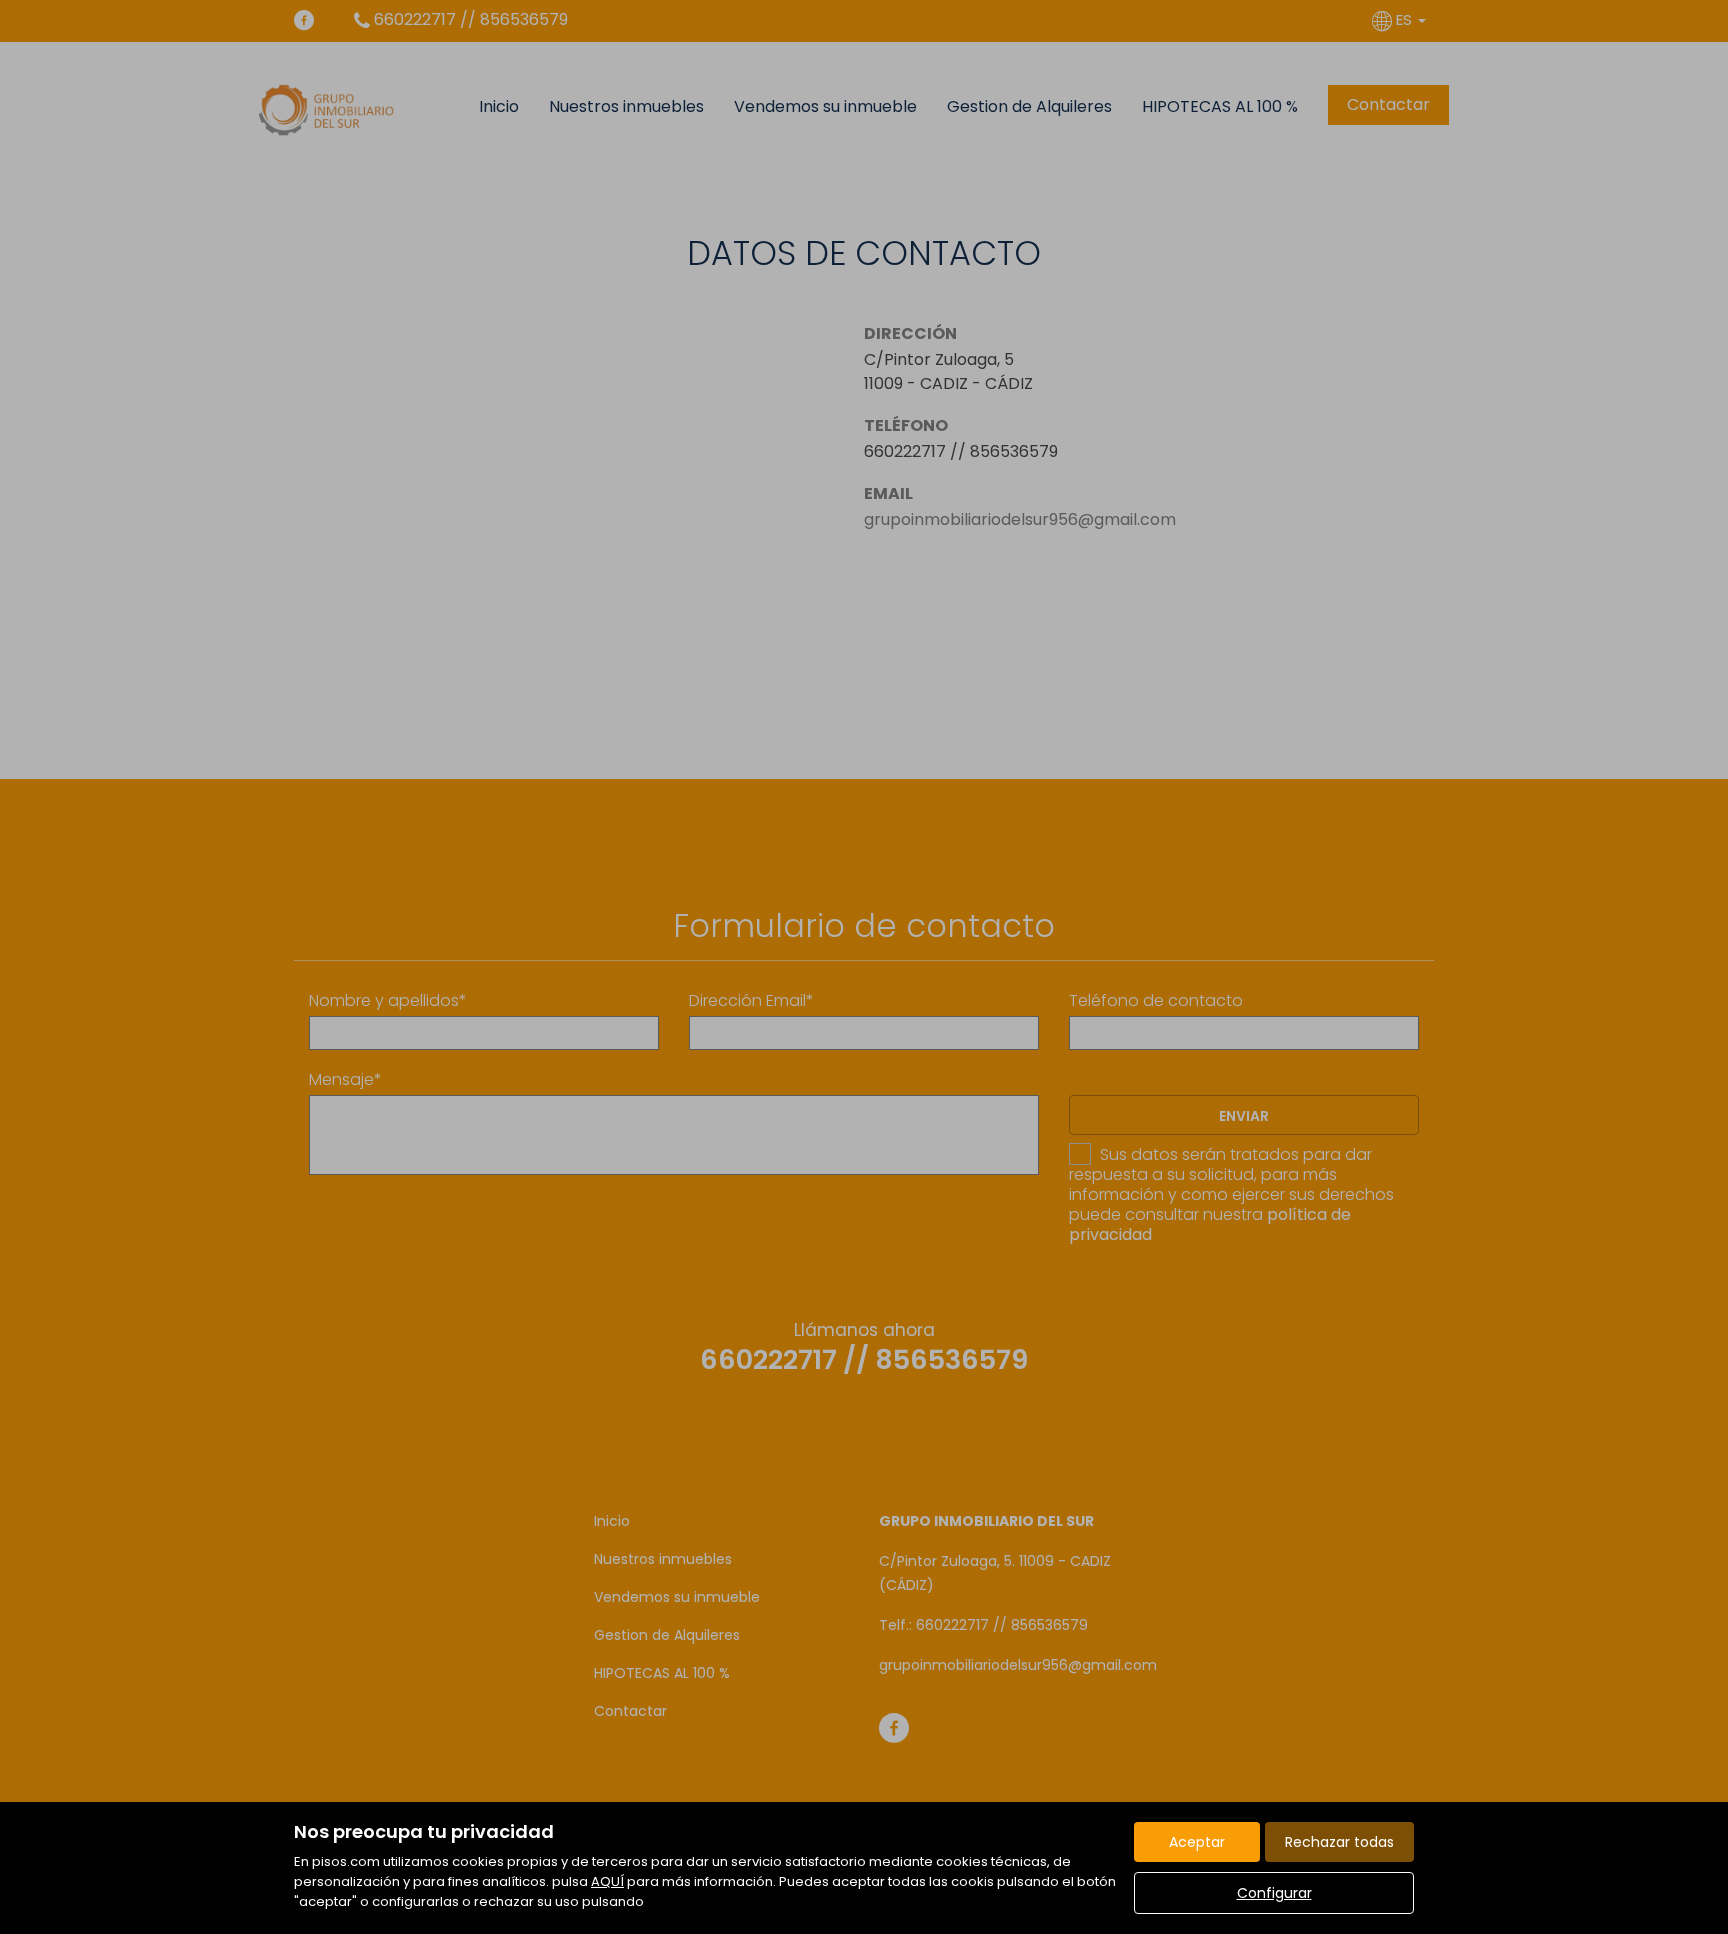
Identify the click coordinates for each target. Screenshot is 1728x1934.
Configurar (1274, 1893)
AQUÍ (607, 1881)
